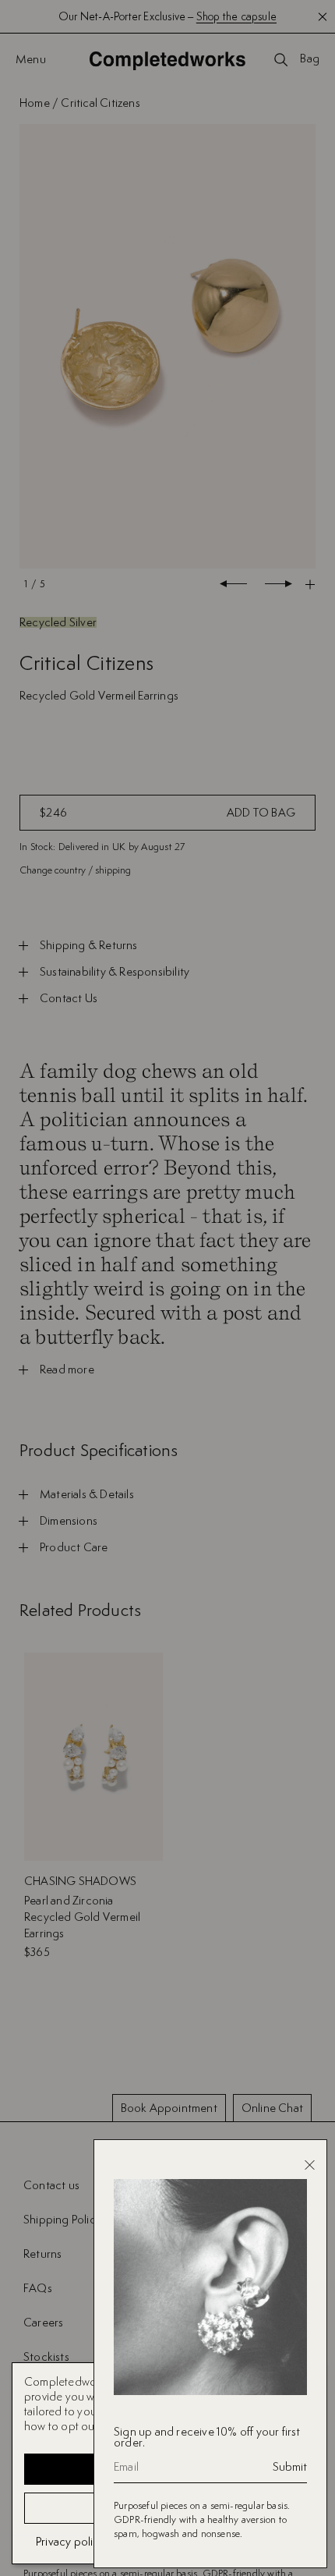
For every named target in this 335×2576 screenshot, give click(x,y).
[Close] (310, 2165)
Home (35, 103)
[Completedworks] (167, 60)
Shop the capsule (236, 16)
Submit (290, 2467)
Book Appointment (169, 2108)
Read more (67, 1369)
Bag (310, 59)
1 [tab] (26, 584)
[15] (167, 347)
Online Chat (272, 2108)
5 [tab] (42, 584)
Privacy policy (71, 2541)
